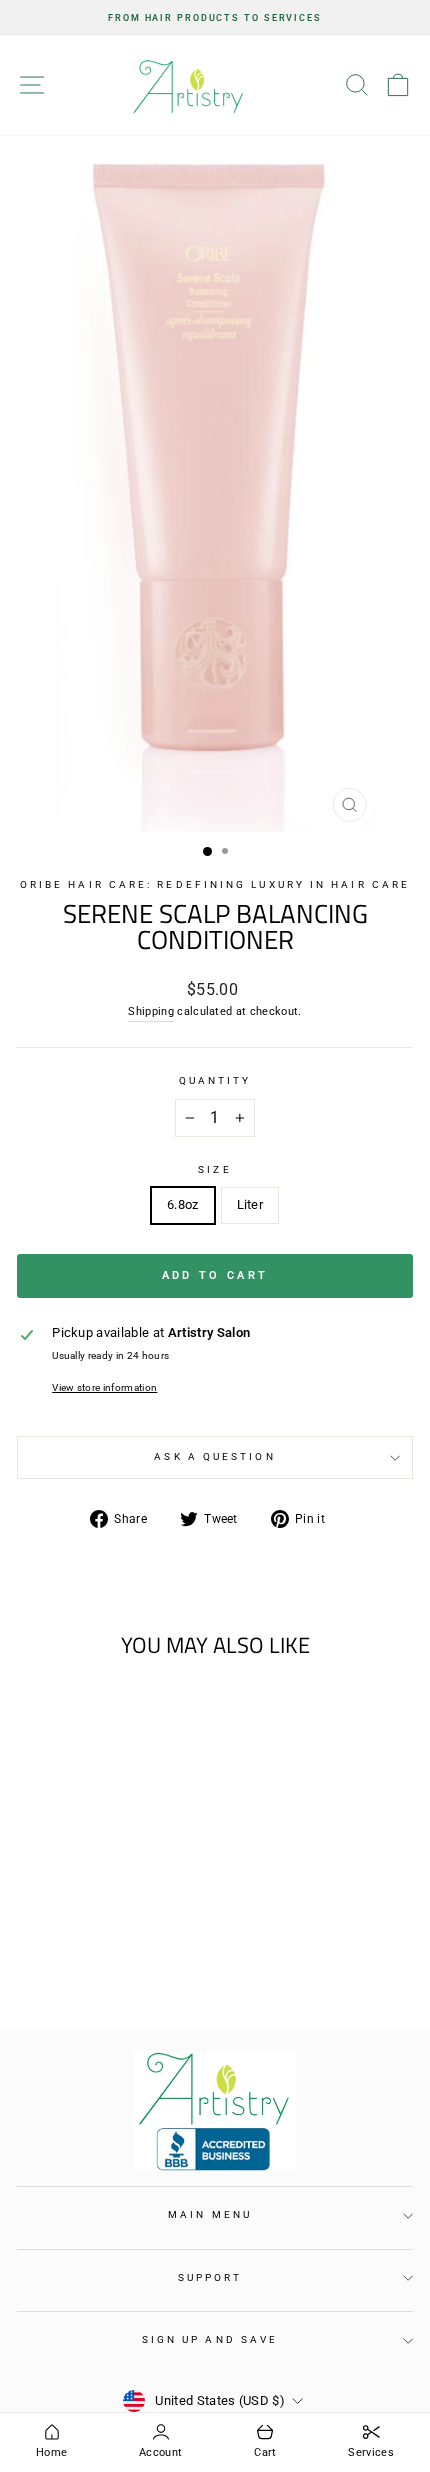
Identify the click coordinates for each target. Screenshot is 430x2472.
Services (371, 2452)
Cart (265, 2452)
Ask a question (214, 1456)
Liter (250, 1204)
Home (51, 2452)
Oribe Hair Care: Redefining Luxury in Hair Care (215, 884)
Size (214, 1169)
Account (160, 2452)
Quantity (215, 1080)
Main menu (210, 2214)
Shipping (151, 1011)
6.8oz (183, 1204)
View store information (104, 1387)
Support (210, 2277)
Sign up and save (210, 2339)
